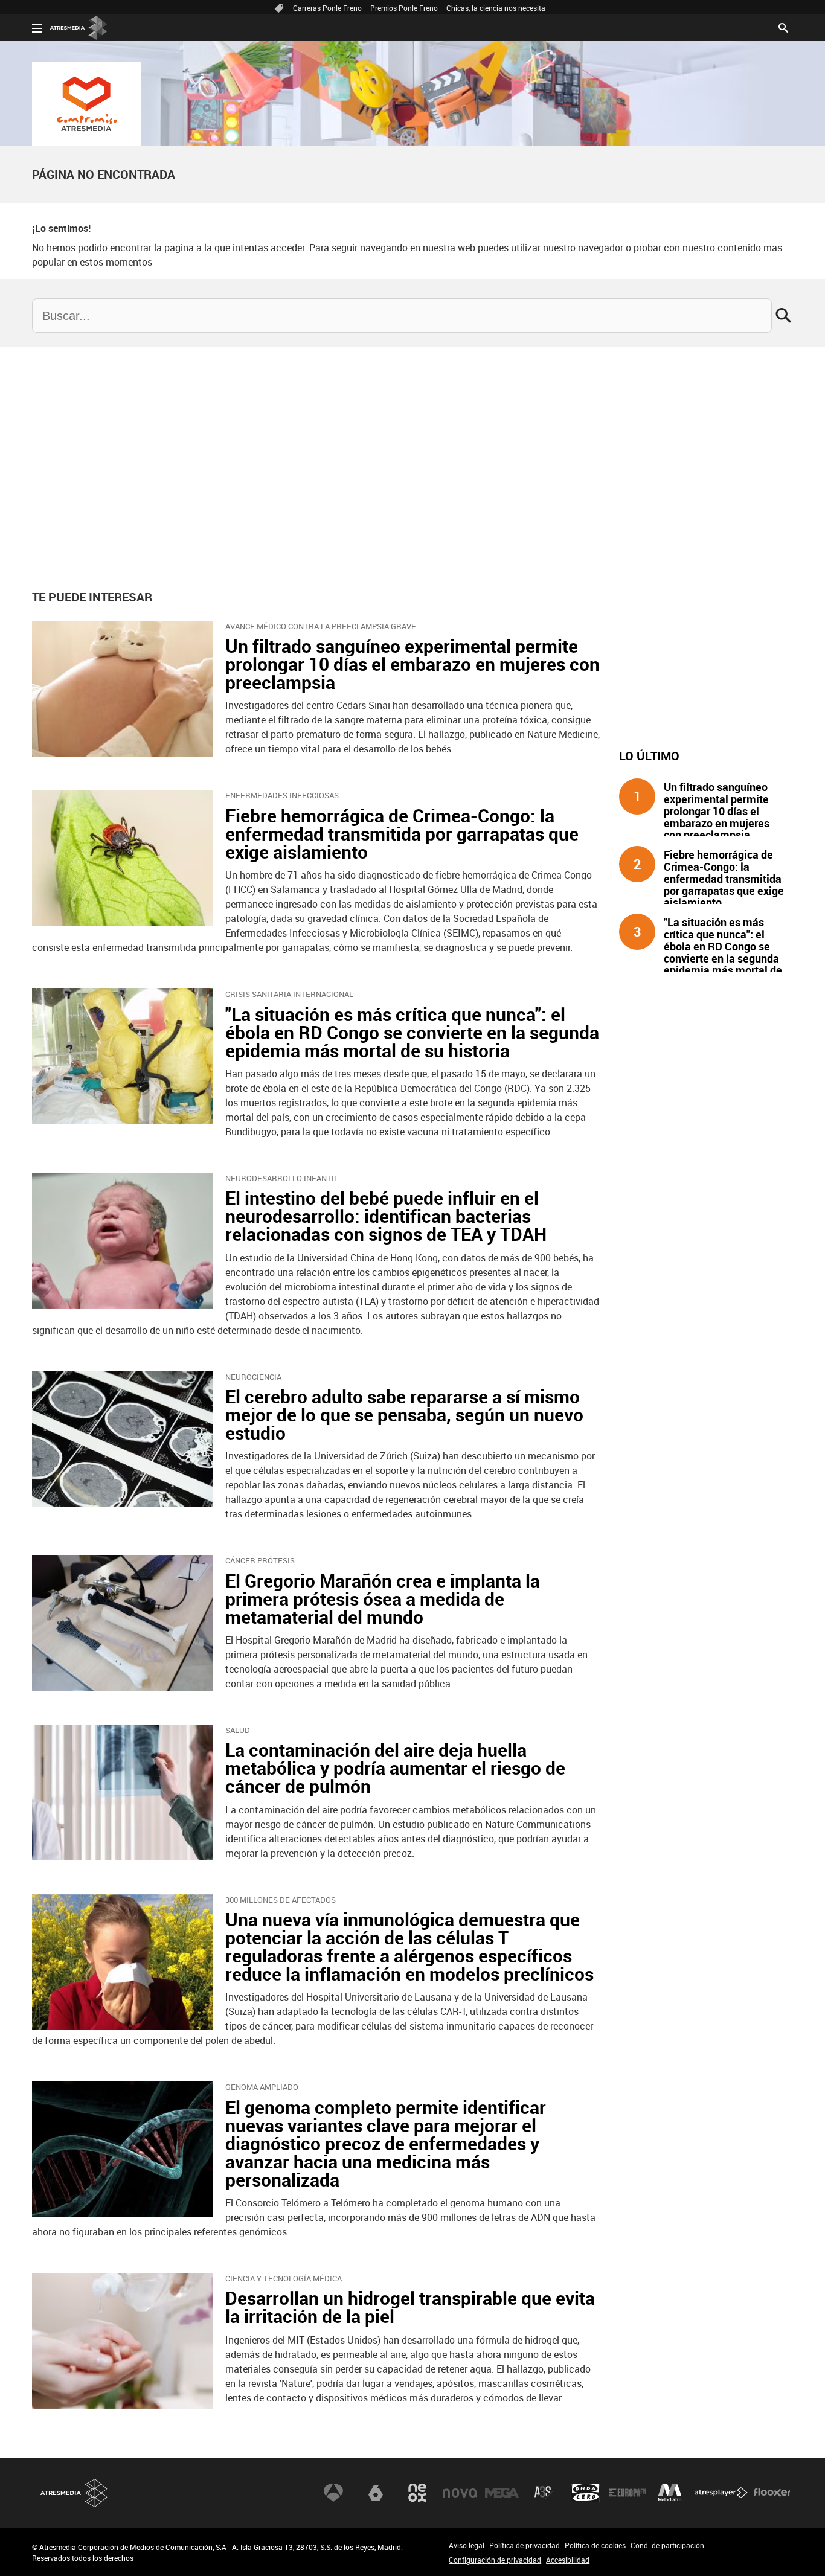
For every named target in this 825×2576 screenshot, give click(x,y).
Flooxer (772, 2493)
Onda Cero (586, 2493)
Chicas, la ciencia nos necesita (496, 8)
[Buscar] (783, 27)
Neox (417, 2493)
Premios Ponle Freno (404, 8)
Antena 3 (333, 2493)
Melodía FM (670, 2493)
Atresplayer (721, 2493)
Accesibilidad (568, 2560)
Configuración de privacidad (495, 2560)
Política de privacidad (525, 2545)
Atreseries (544, 2493)
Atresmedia (74, 2493)
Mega (502, 2493)
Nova (460, 2493)
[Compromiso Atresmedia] (86, 104)
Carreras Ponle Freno (327, 8)
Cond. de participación (667, 2545)
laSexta (376, 2493)
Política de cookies (595, 2545)
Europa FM (628, 2493)
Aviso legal (467, 2545)
